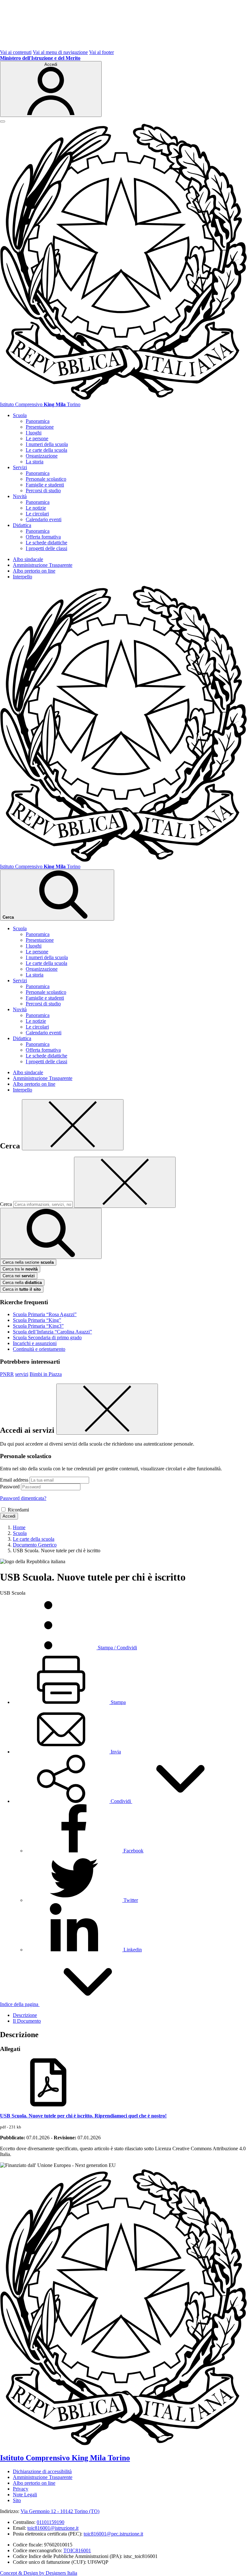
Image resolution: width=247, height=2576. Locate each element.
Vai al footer (101, 52)
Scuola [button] (20, 415)
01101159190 (50, 2522)
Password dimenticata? (23, 1498)
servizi (22, 1374)
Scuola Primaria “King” (37, 1320)
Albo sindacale (28, 559)
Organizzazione (42, 456)
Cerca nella (22, 1283)
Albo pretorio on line (34, 571)
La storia (35, 462)
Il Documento (27, 2021)
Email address (14, 1480)
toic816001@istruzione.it (53, 2528)
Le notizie (36, 508)
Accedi (9, 1516)
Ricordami (18, 1510)
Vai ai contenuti (16, 52)
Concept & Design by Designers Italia (39, 2573)
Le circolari (37, 514)
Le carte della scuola (46, 450)
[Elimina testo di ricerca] (125, 1182)
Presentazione (40, 427)
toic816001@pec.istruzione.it (113, 2534)
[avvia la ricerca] (51, 1233)
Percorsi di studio (43, 490)
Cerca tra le (20, 1269)
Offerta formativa (43, 537)
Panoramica (38, 421)
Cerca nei (19, 1276)
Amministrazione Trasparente (43, 565)
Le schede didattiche (46, 543)
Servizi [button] (20, 467)
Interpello (23, 577)
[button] (121, 1801)
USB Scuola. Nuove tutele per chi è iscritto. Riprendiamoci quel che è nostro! (83, 2116)
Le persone (37, 438)
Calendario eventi (44, 519)
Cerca (6, 1204)
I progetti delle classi (46, 548)
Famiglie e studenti (45, 485)
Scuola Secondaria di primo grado (47, 1337)
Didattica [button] (22, 525)
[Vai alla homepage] (123, 399)
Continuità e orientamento (39, 1349)
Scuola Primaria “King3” (38, 1326)
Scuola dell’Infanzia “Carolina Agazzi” (52, 1332)
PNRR (7, 1374)
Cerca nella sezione (28, 1262)
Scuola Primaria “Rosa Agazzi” (45, 1314)
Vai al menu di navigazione (60, 52)
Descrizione (25, 2015)
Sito (17, 2500)
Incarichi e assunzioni (35, 1343)
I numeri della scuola (47, 444)
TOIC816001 (77, 2550)
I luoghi (34, 433)
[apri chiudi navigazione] (3, 121)
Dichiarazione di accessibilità (42, 2471)
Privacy (21, 2489)
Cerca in (22, 1289)
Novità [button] (20, 496)
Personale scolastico (46, 479)
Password (10, 1487)
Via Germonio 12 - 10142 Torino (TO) (60, 2511)
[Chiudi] (73, 1125)
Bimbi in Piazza (46, 1374)
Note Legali (25, 2495)
